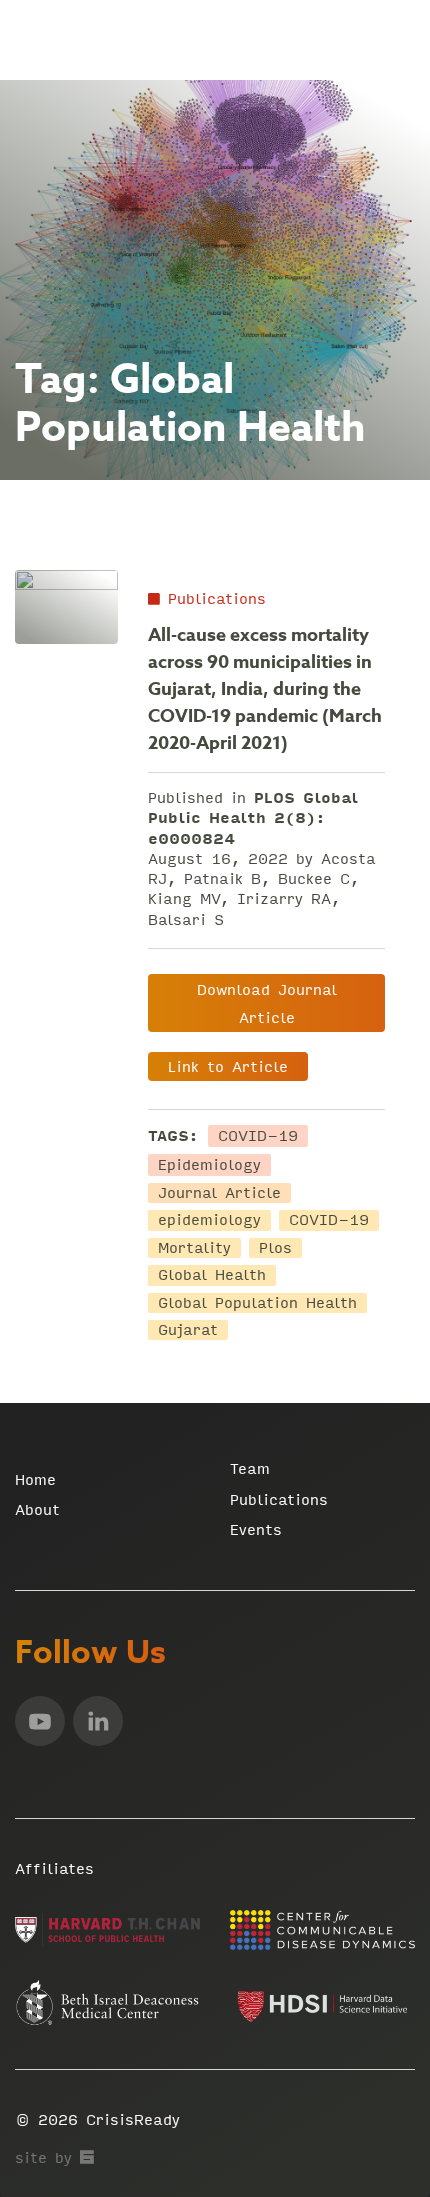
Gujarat (188, 1330)
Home (35, 1479)
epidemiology (209, 1220)
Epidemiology (209, 1165)
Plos (275, 1248)
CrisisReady (133, 2119)
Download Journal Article (267, 1003)
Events (256, 1529)
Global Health (212, 1275)
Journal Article (219, 1193)
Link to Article (228, 1066)
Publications (213, 598)
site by (54, 2158)
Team (250, 1468)
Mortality (194, 1248)
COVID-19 (258, 1136)
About (37, 1509)
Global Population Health (257, 1303)
